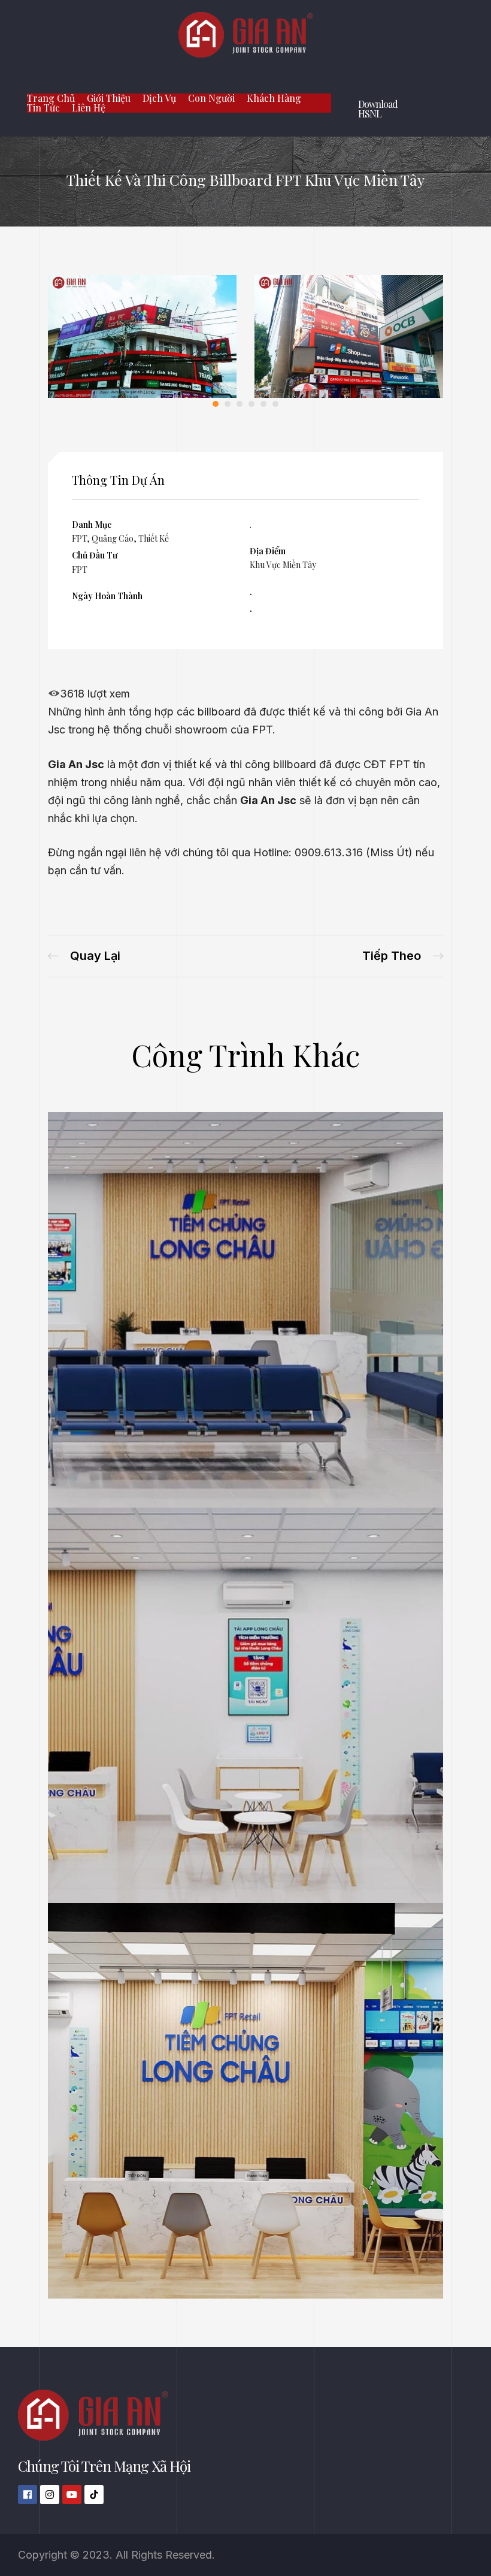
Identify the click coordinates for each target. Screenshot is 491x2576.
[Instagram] (50, 2495)
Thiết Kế (154, 538)
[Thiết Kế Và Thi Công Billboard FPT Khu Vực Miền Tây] (142, 394)
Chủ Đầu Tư (95, 555)
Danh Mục (92, 525)
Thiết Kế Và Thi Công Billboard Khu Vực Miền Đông (84, 956)
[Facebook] (28, 2495)
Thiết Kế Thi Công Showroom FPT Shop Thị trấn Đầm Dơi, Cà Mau (403, 956)
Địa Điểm (268, 551)
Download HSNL (378, 109)
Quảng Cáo (113, 538)
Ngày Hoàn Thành (107, 596)
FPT (79, 538)
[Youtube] (72, 2495)
